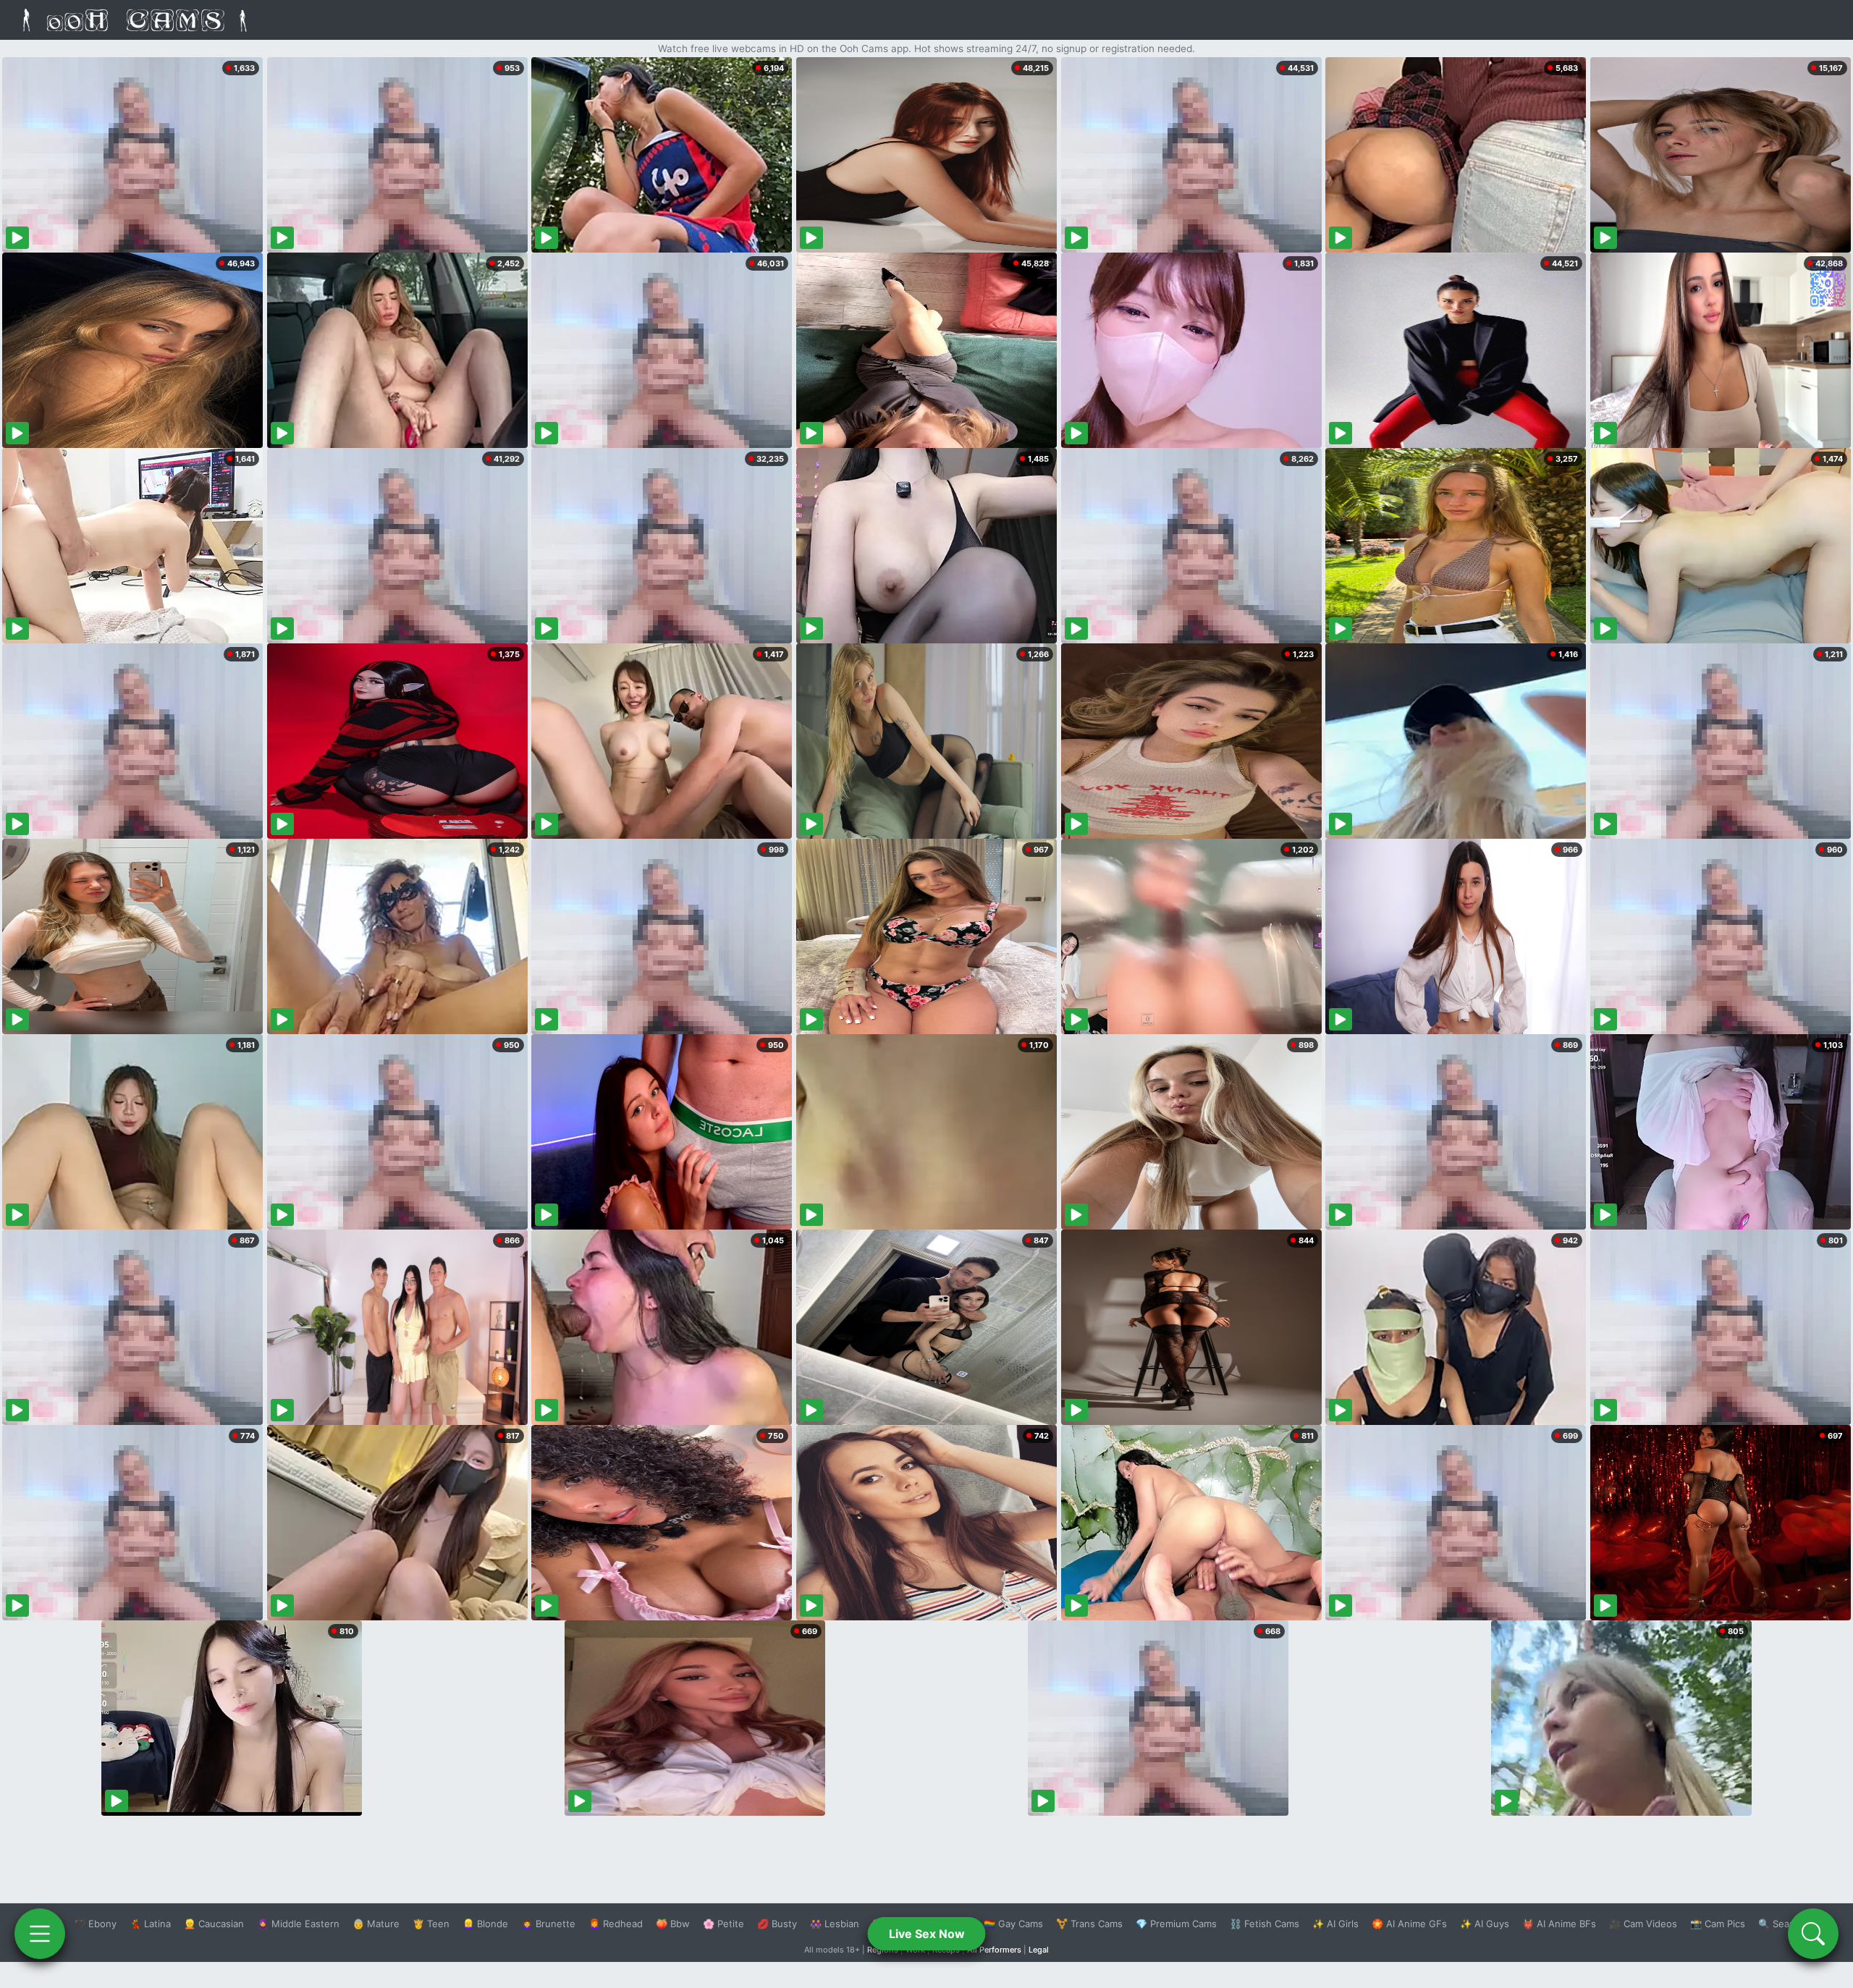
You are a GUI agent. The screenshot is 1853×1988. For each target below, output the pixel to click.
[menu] (40, 1934)
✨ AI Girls (1335, 1924)
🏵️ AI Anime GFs (1409, 1924)
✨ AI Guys (1485, 1924)
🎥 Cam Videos (1643, 1924)
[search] (1813, 1934)
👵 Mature (376, 1924)
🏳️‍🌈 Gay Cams (1013, 1924)
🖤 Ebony (95, 1924)
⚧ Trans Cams (1089, 1924)
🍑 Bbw (673, 1924)
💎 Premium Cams (1176, 1924)
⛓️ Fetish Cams (1265, 1924)
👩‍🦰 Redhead (616, 1924)
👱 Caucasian (214, 1924)
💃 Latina (150, 1924)
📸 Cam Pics (1718, 1924)
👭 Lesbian (835, 1924)
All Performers (994, 1950)
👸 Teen (431, 1924)
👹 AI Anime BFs (1559, 1924)
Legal (1039, 1950)
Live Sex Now (927, 1934)
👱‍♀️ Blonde (485, 1924)
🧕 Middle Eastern (298, 1924)
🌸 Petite (723, 1924)
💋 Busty (777, 1924)
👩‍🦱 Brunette (548, 1924)
